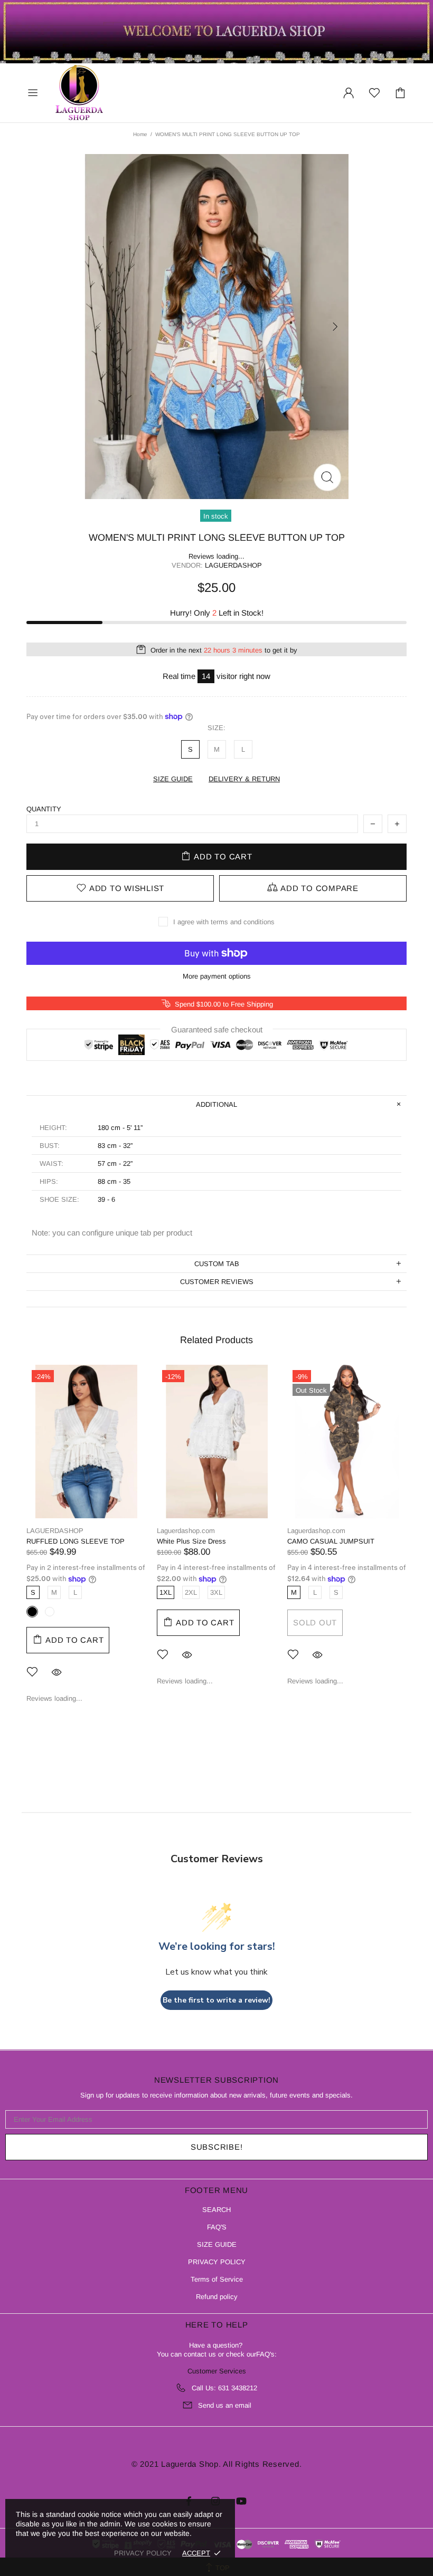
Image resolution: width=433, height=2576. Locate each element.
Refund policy (217, 2297)
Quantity (44, 809)
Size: (216, 728)
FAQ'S (217, 2227)
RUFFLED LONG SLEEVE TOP (76, 1541)
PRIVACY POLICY (217, 2262)
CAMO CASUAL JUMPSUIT (331, 1541)
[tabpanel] (86, 1542)
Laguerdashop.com (79, 93)
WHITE (50, 1612)
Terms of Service (217, 2279)
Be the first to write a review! (216, 2000)
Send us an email (225, 2405)
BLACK (32, 1612)
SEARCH (216, 2210)
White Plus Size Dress (191, 1541)
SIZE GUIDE (217, 2244)
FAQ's (265, 2354)
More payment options (217, 976)
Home (140, 134)
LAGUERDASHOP (55, 1531)
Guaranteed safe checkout (217, 1029)
